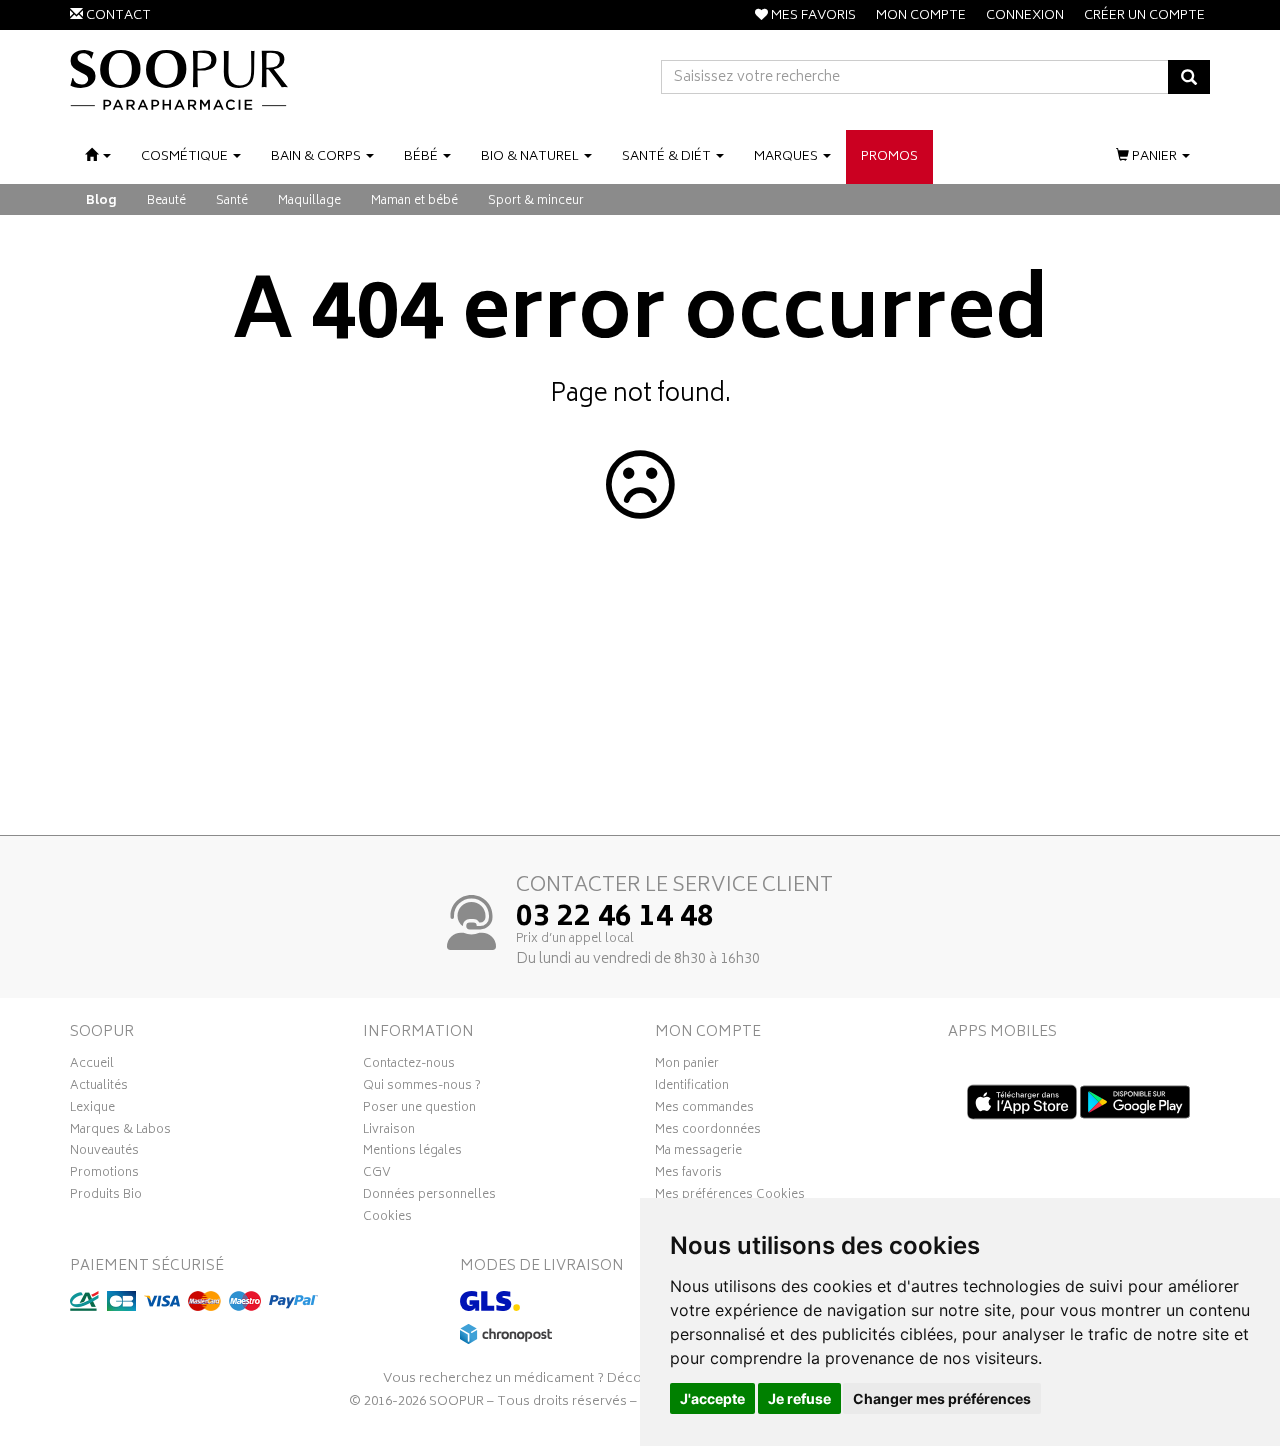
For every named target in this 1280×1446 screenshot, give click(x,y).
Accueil (92, 1066)
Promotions (104, 1175)
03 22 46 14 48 (615, 919)
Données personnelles (429, 1197)
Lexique (92, 1110)
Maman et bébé (414, 201)
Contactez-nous (409, 1066)
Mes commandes (704, 1110)
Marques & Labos (120, 1132)
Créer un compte (1144, 16)
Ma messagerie (698, 1153)
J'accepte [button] (712, 1398)
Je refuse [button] (799, 1398)
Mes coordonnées (708, 1132)
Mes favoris (688, 1175)
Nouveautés (104, 1153)
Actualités (99, 1088)
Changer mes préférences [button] (942, 1398)
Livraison (389, 1132)
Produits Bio (106, 1197)
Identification (692, 1088)
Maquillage (309, 201)
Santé (232, 201)
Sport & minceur (536, 201)
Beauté (166, 201)
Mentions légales (412, 1153)
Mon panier (687, 1066)
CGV (377, 1175)
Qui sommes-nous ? (422, 1088)
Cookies (387, 1219)
